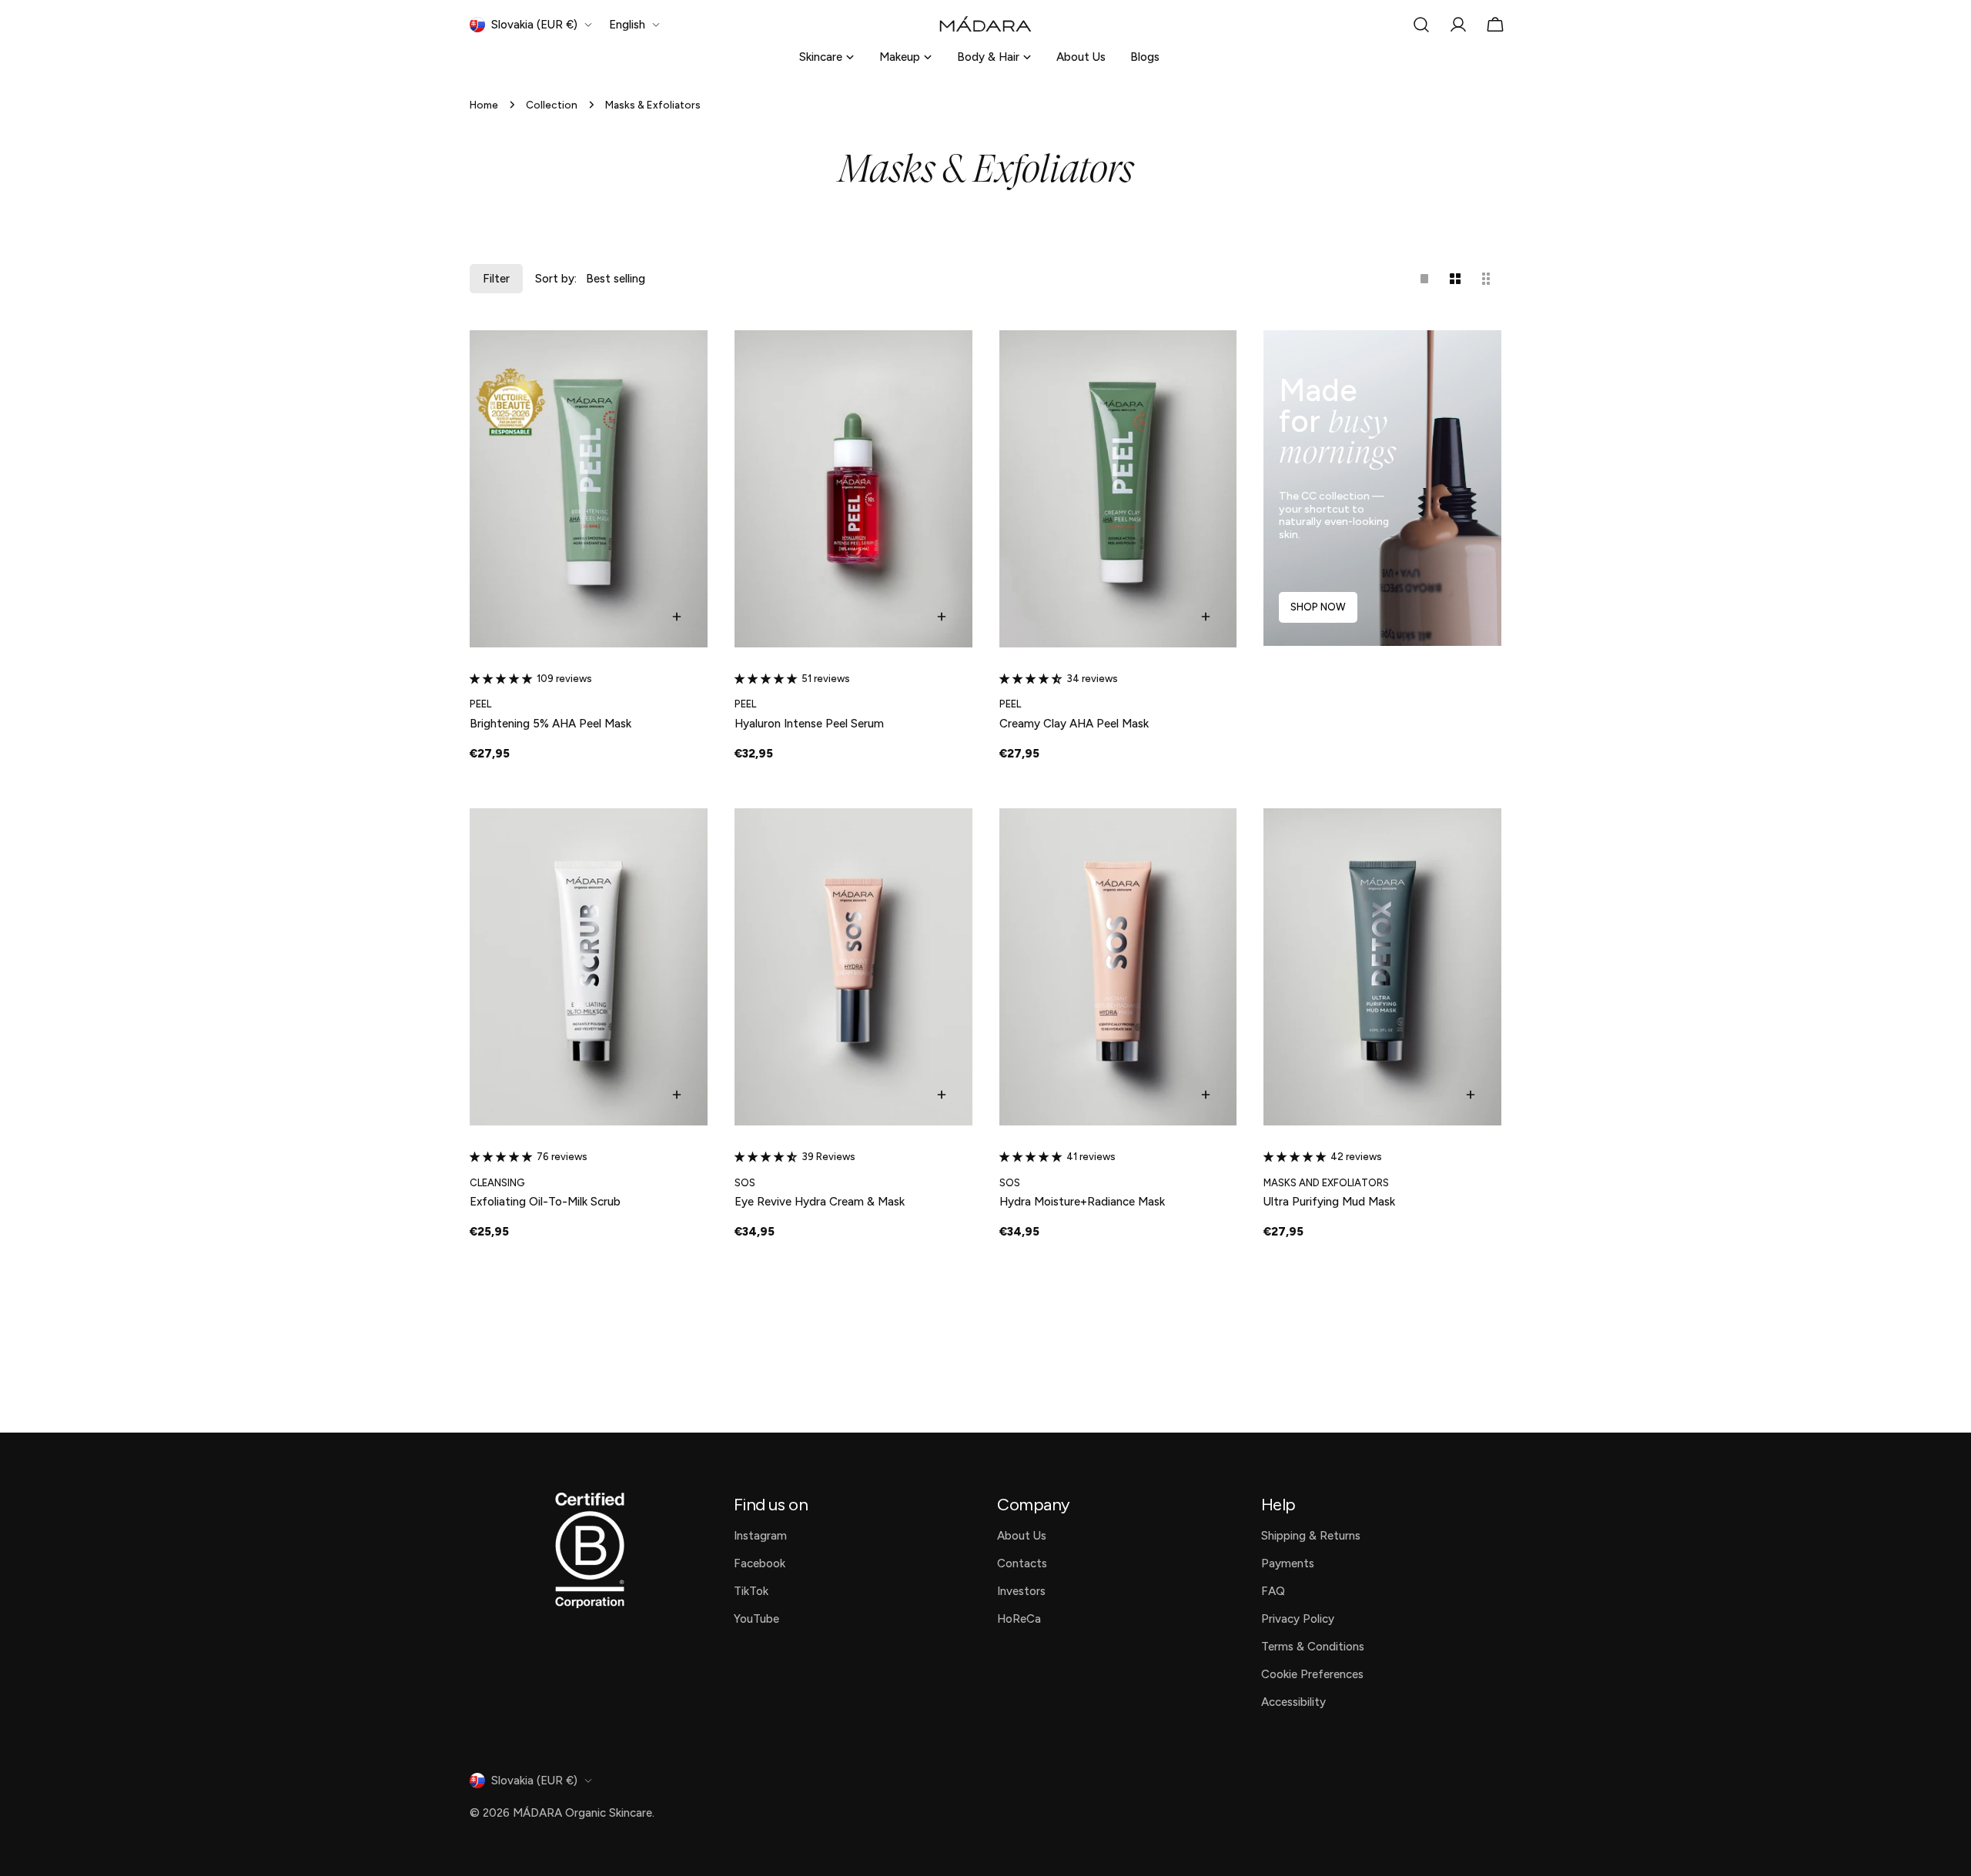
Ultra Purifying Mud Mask (1329, 1202)
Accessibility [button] (1293, 1702)
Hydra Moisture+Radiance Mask (1082, 1202)
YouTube (756, 1619)
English (627, 25)
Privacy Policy (1298, 1619)
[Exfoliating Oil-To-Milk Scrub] (589, 967)
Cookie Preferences (1312, 1674)
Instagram (760, 1536)
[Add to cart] (677, 617)
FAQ (1273, 1591)
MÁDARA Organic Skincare (582, 1813)
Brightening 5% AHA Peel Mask (550, 724)
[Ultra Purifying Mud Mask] (1382, 967)
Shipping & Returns (1311, 1536)
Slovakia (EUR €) (534, 25)
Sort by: (556, 279)
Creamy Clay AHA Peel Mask (1074, 724)
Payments (1288, 1563)
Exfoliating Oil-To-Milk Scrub (545, 1202)
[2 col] (1455, 279)
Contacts (1022, 1563)
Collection (552, 105)
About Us (1081, 57)
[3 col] (1486, 279)
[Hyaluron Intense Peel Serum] (853, 489)
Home (484, 105)
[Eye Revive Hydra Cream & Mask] (853, 967)
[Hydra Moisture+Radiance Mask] (1118, 967)
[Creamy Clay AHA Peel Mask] (1118, 489)
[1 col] (1424, 279)
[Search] (1421, 25)
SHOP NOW (1318, 607)
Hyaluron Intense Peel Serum (809, 724)
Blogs (1145, 57)
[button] (503, 679)
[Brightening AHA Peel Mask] (589, 489)
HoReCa (1019, 1619)
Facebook (760, 1563)
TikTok (751, 1591)
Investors (1021, 1591)
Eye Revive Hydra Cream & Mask (820, 1202)
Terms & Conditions (1313, 1647)
